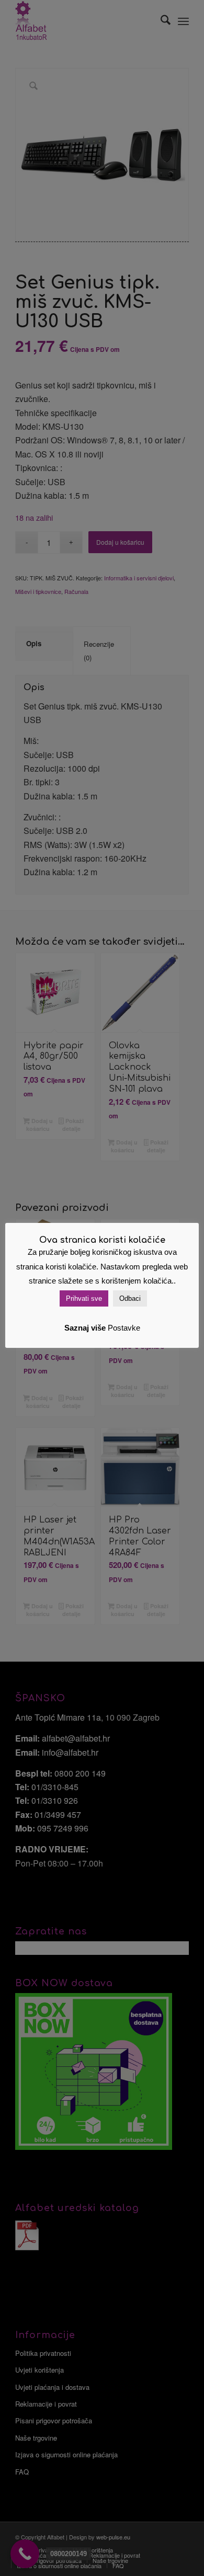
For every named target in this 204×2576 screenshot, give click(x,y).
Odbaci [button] (130, 1298)
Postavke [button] (124, 1328)
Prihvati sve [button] (84, 1298)
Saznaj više (85, 1328)
